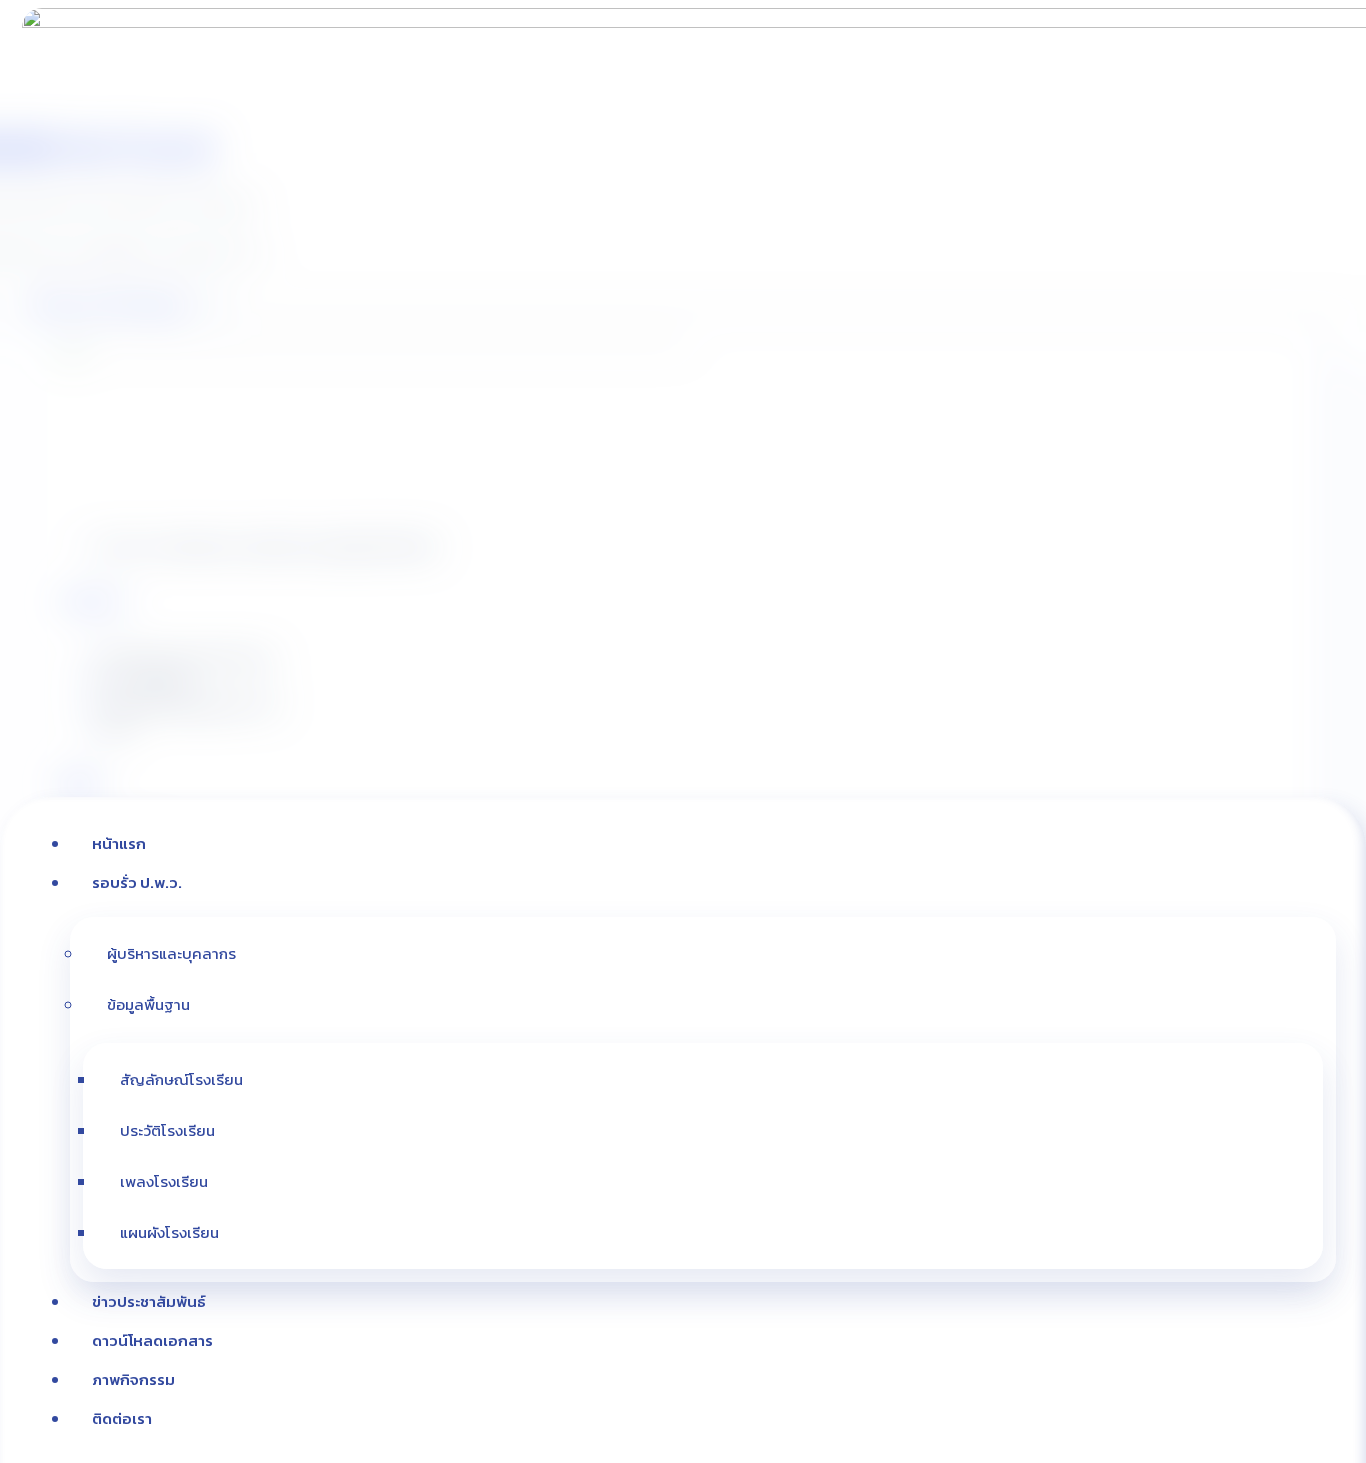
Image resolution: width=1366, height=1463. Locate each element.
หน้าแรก (119, 843)
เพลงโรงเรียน (164, 1181)
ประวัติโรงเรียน (167, 1130)
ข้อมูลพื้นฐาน (148, 1004)
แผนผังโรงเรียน (169, 1232)
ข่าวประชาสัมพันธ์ (149, 1301)
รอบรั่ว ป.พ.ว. (137, 882)
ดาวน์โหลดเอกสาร (152, 1340)
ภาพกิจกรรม (133, 1379)
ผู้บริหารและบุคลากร (171, 953)
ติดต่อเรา (122, 1418)
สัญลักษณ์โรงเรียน (181, 1079)
